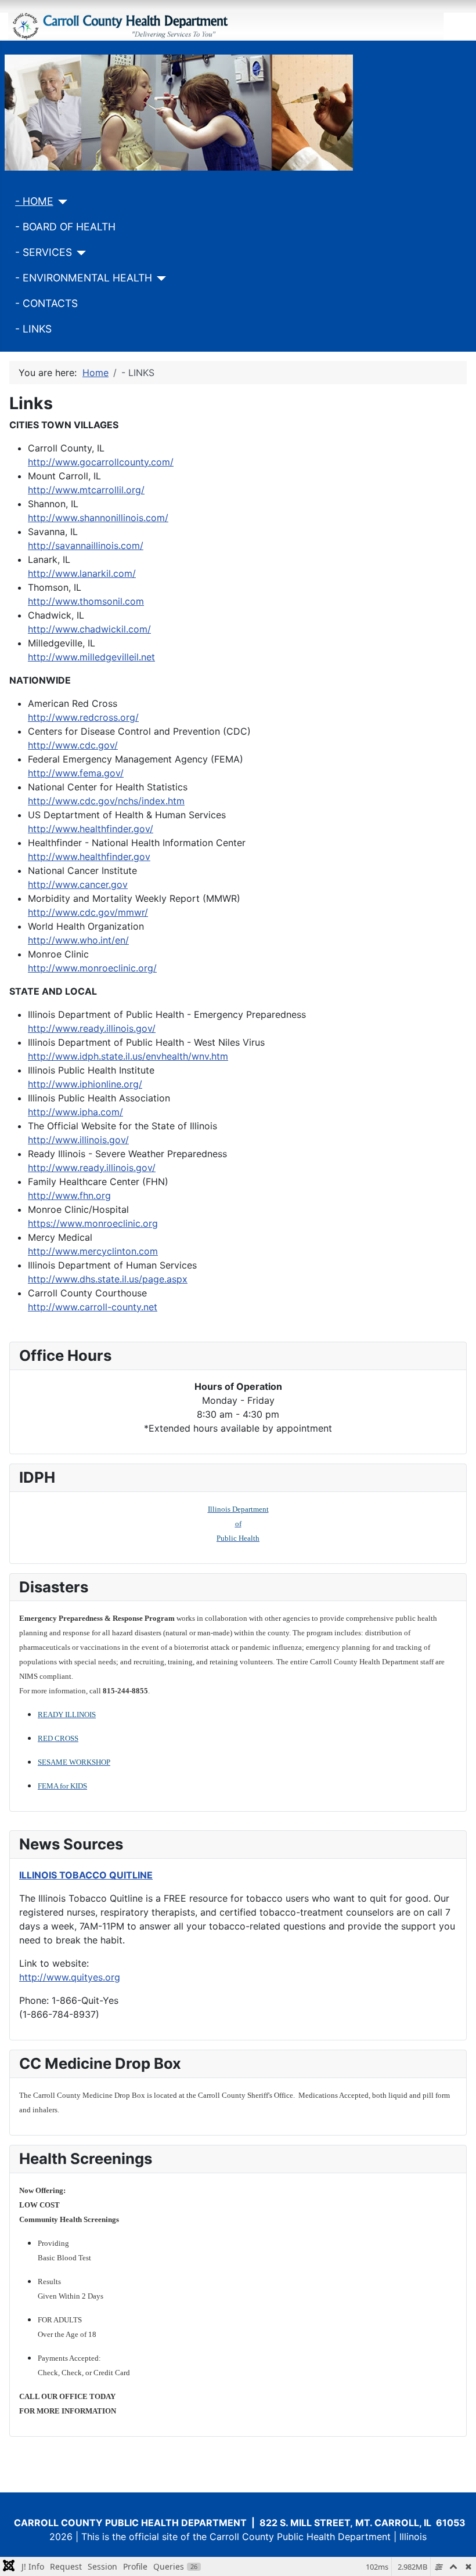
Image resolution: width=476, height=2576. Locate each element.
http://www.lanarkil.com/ (82, 573)
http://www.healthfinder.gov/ (91, 829)
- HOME (34, 201)
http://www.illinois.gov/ (78, 1140)
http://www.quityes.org (70, 1977)
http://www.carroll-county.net (93, 1307)
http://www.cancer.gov (78, 884)
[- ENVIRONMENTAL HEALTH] (159, 279)
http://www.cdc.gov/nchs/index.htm (106, 801)
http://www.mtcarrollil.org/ (86, 490)
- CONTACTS (46, 303)
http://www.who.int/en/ (78, 940)
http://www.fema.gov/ (76, 773)
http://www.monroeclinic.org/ (92, 968)
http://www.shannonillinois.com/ (98, 518)
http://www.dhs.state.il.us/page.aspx (108, 1279)
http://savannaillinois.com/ (86, 545)
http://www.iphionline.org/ (85, 1084)
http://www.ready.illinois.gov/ (92, 1028)
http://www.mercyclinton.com (93, 1251)
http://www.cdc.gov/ (73, 745)
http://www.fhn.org (69, 1195)
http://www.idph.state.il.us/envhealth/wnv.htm (128, 1056)
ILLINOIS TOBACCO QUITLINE (86, 1875)
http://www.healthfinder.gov (89, 857)
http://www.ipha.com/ (75, 1112)
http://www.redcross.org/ (83, 717)
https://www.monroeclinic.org (93, 1223)
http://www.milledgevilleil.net (91, 657)
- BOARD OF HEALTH (65, 227)
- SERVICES (44, 252)
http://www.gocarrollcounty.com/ (101, 462)
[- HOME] (61, 202)
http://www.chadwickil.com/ (89, 629)
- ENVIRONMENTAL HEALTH (84, 278)
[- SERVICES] (79, 253)
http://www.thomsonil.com (86, 601)
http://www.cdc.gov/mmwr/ (88, 912)
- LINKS (33, 329)
